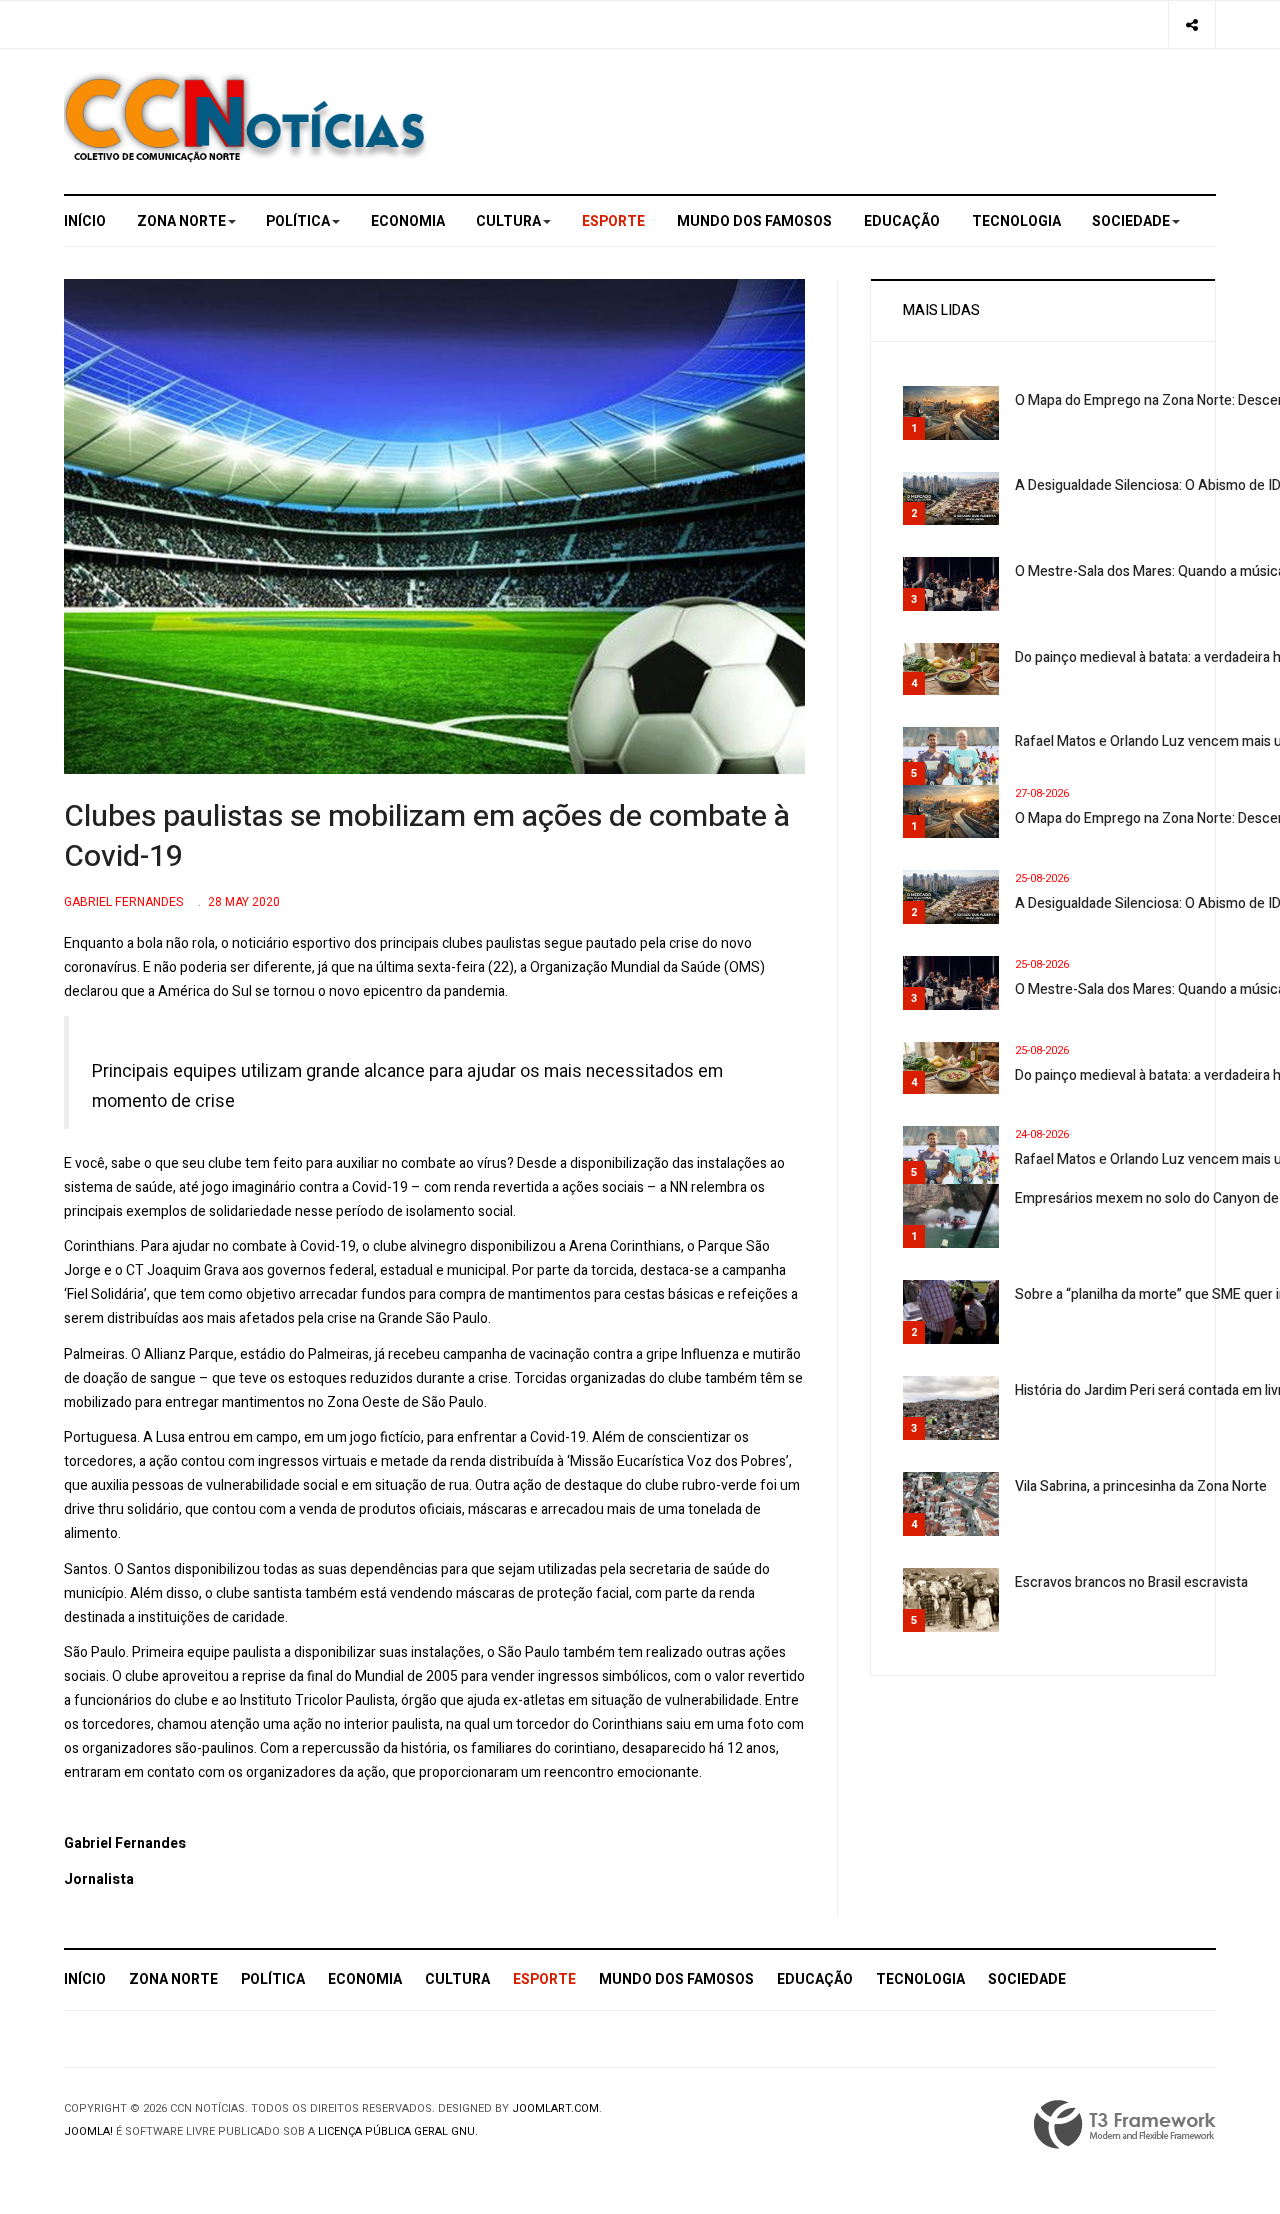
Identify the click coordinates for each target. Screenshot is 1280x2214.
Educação (902, 221)
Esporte (613, 221)
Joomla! (88, 2131)
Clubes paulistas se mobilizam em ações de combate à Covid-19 (427, 837)
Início (85, 221)
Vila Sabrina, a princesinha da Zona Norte (1141, 1486)
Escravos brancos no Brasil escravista (1131, 1582)
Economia (408, 221)
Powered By (1125, 2125)
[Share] (1191, 24)
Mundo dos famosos (754, 221)
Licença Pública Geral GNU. (398, 2131)
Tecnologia (1016, 221)
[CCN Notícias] (245, 117)
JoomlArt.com (555, 2108)
